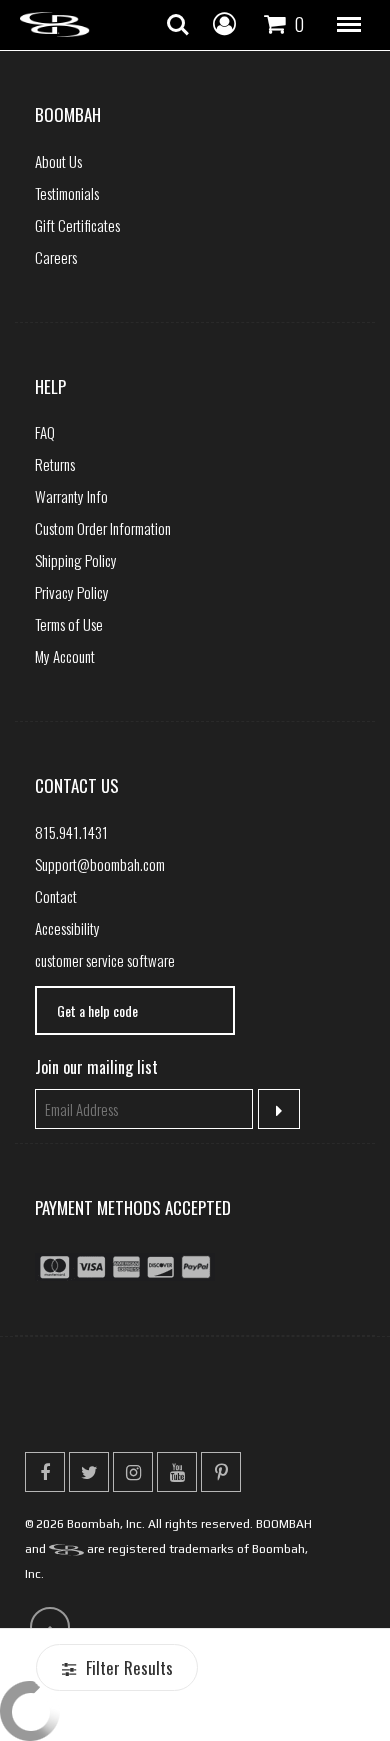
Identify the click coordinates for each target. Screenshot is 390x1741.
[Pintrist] (221, 1472)
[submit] (279, 1109)
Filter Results (127, 1667)
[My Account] (224, 22)
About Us (58, 161)
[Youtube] (177, 1472)
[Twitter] (89, 1472)
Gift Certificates (77, 225)
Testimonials (67, 193)
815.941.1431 (71, 832)
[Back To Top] (50, 1627)
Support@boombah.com (100, 864)
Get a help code (97, 1010)
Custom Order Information (103, 528)
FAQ (45, 432)
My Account (65, 656)
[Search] (178, 25)
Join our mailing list (96, 1067)
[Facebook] (45, 1472)
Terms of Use (69, 624)
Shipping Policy (76, 560)
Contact (56, 896)
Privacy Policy (72, 592)
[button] (349, 25)
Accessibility (67, 928)
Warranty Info (71, 496)
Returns (55, 464)
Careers (56, 257)
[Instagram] (133, 1472)
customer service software (105, 960)
